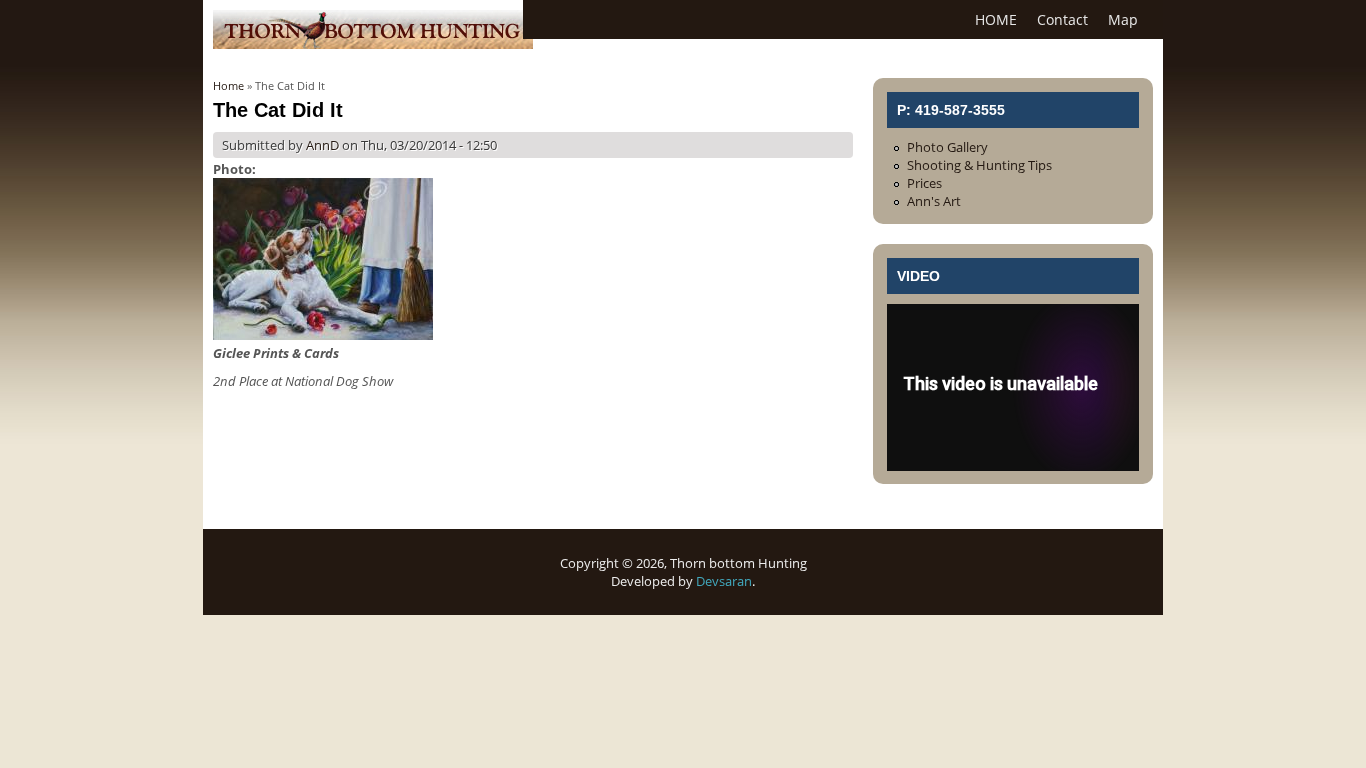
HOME (996, 19)
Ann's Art (934, 201)
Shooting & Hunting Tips (979, 165)
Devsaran (724, 581)
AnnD (322, 145)
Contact (1062, 19)
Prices (924, 183)
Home (228, 85)
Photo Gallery (947, 147)
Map (1123, 19)
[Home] (373, 44)
